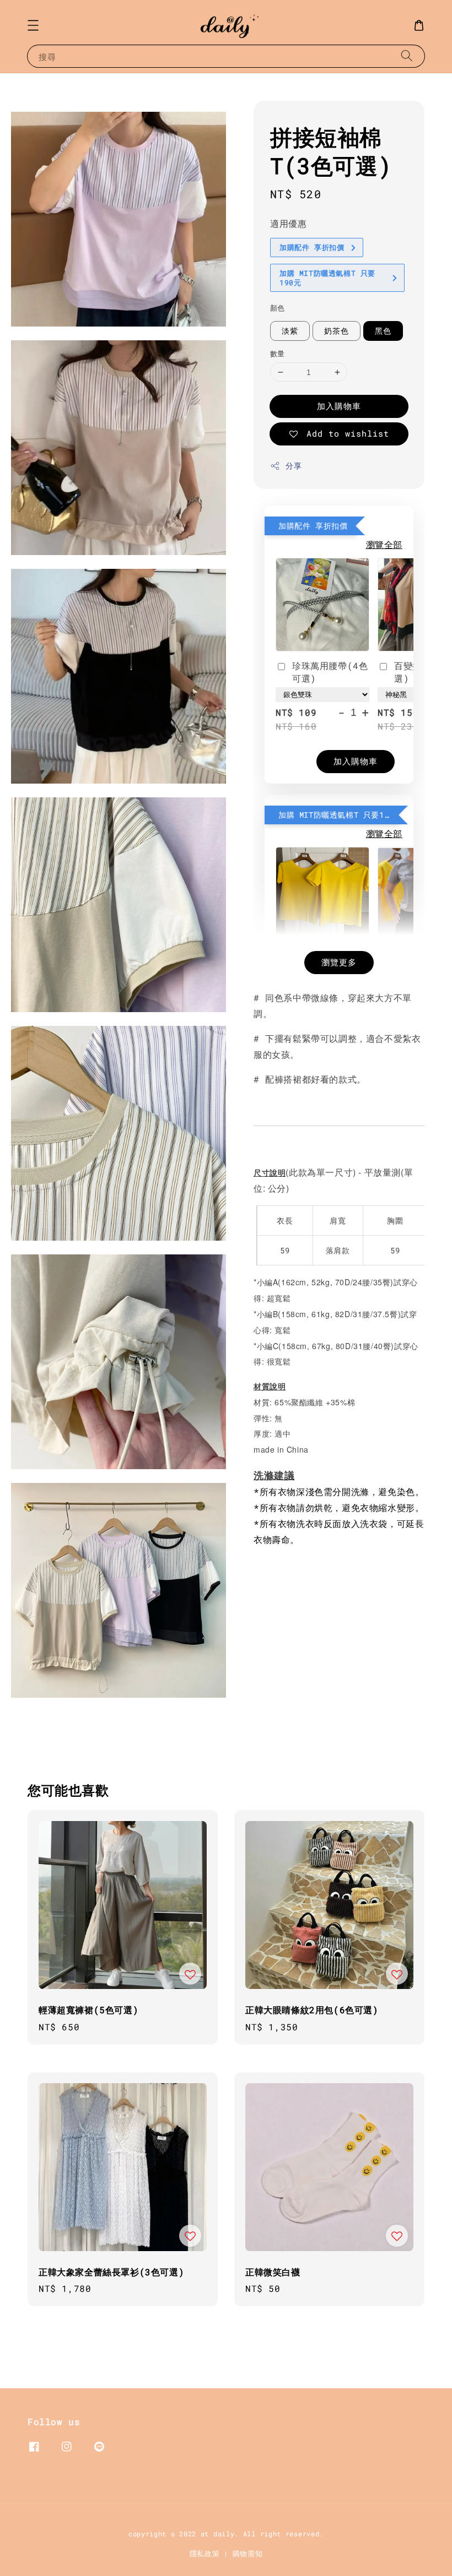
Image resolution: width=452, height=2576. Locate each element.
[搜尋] (407, 56)
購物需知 (248, 2553)
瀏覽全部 (384, 544)
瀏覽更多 (339, 962)
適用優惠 (288, 223)
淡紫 (290, 331)
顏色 (278, 308)
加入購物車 (339, 406)
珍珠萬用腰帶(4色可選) (330, 672)
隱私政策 (205, 2553)
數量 (278, 354)
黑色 (383, 331)
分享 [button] (294, 466)
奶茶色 (337, 331)
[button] (33, 25)
